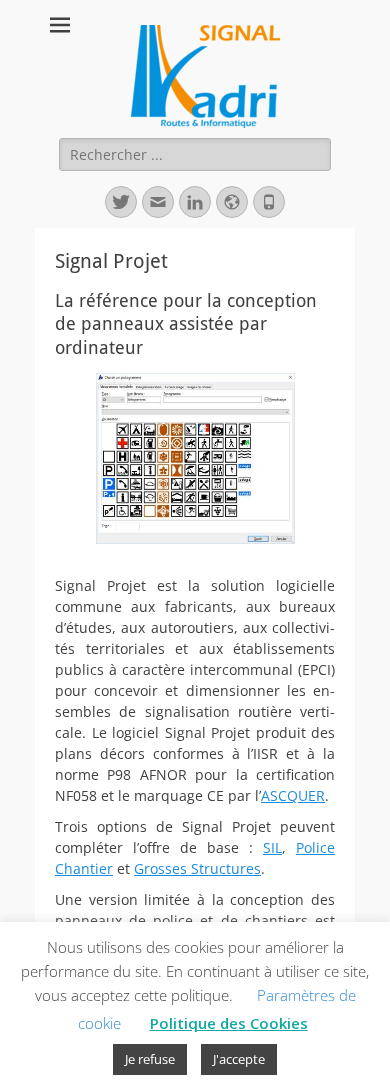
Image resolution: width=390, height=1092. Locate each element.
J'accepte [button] (239, 1059)
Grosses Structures (197, 868)
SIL (272, 847)
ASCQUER (293, 795)
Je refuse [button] (150, 1059)
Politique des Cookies (229, 1023)
